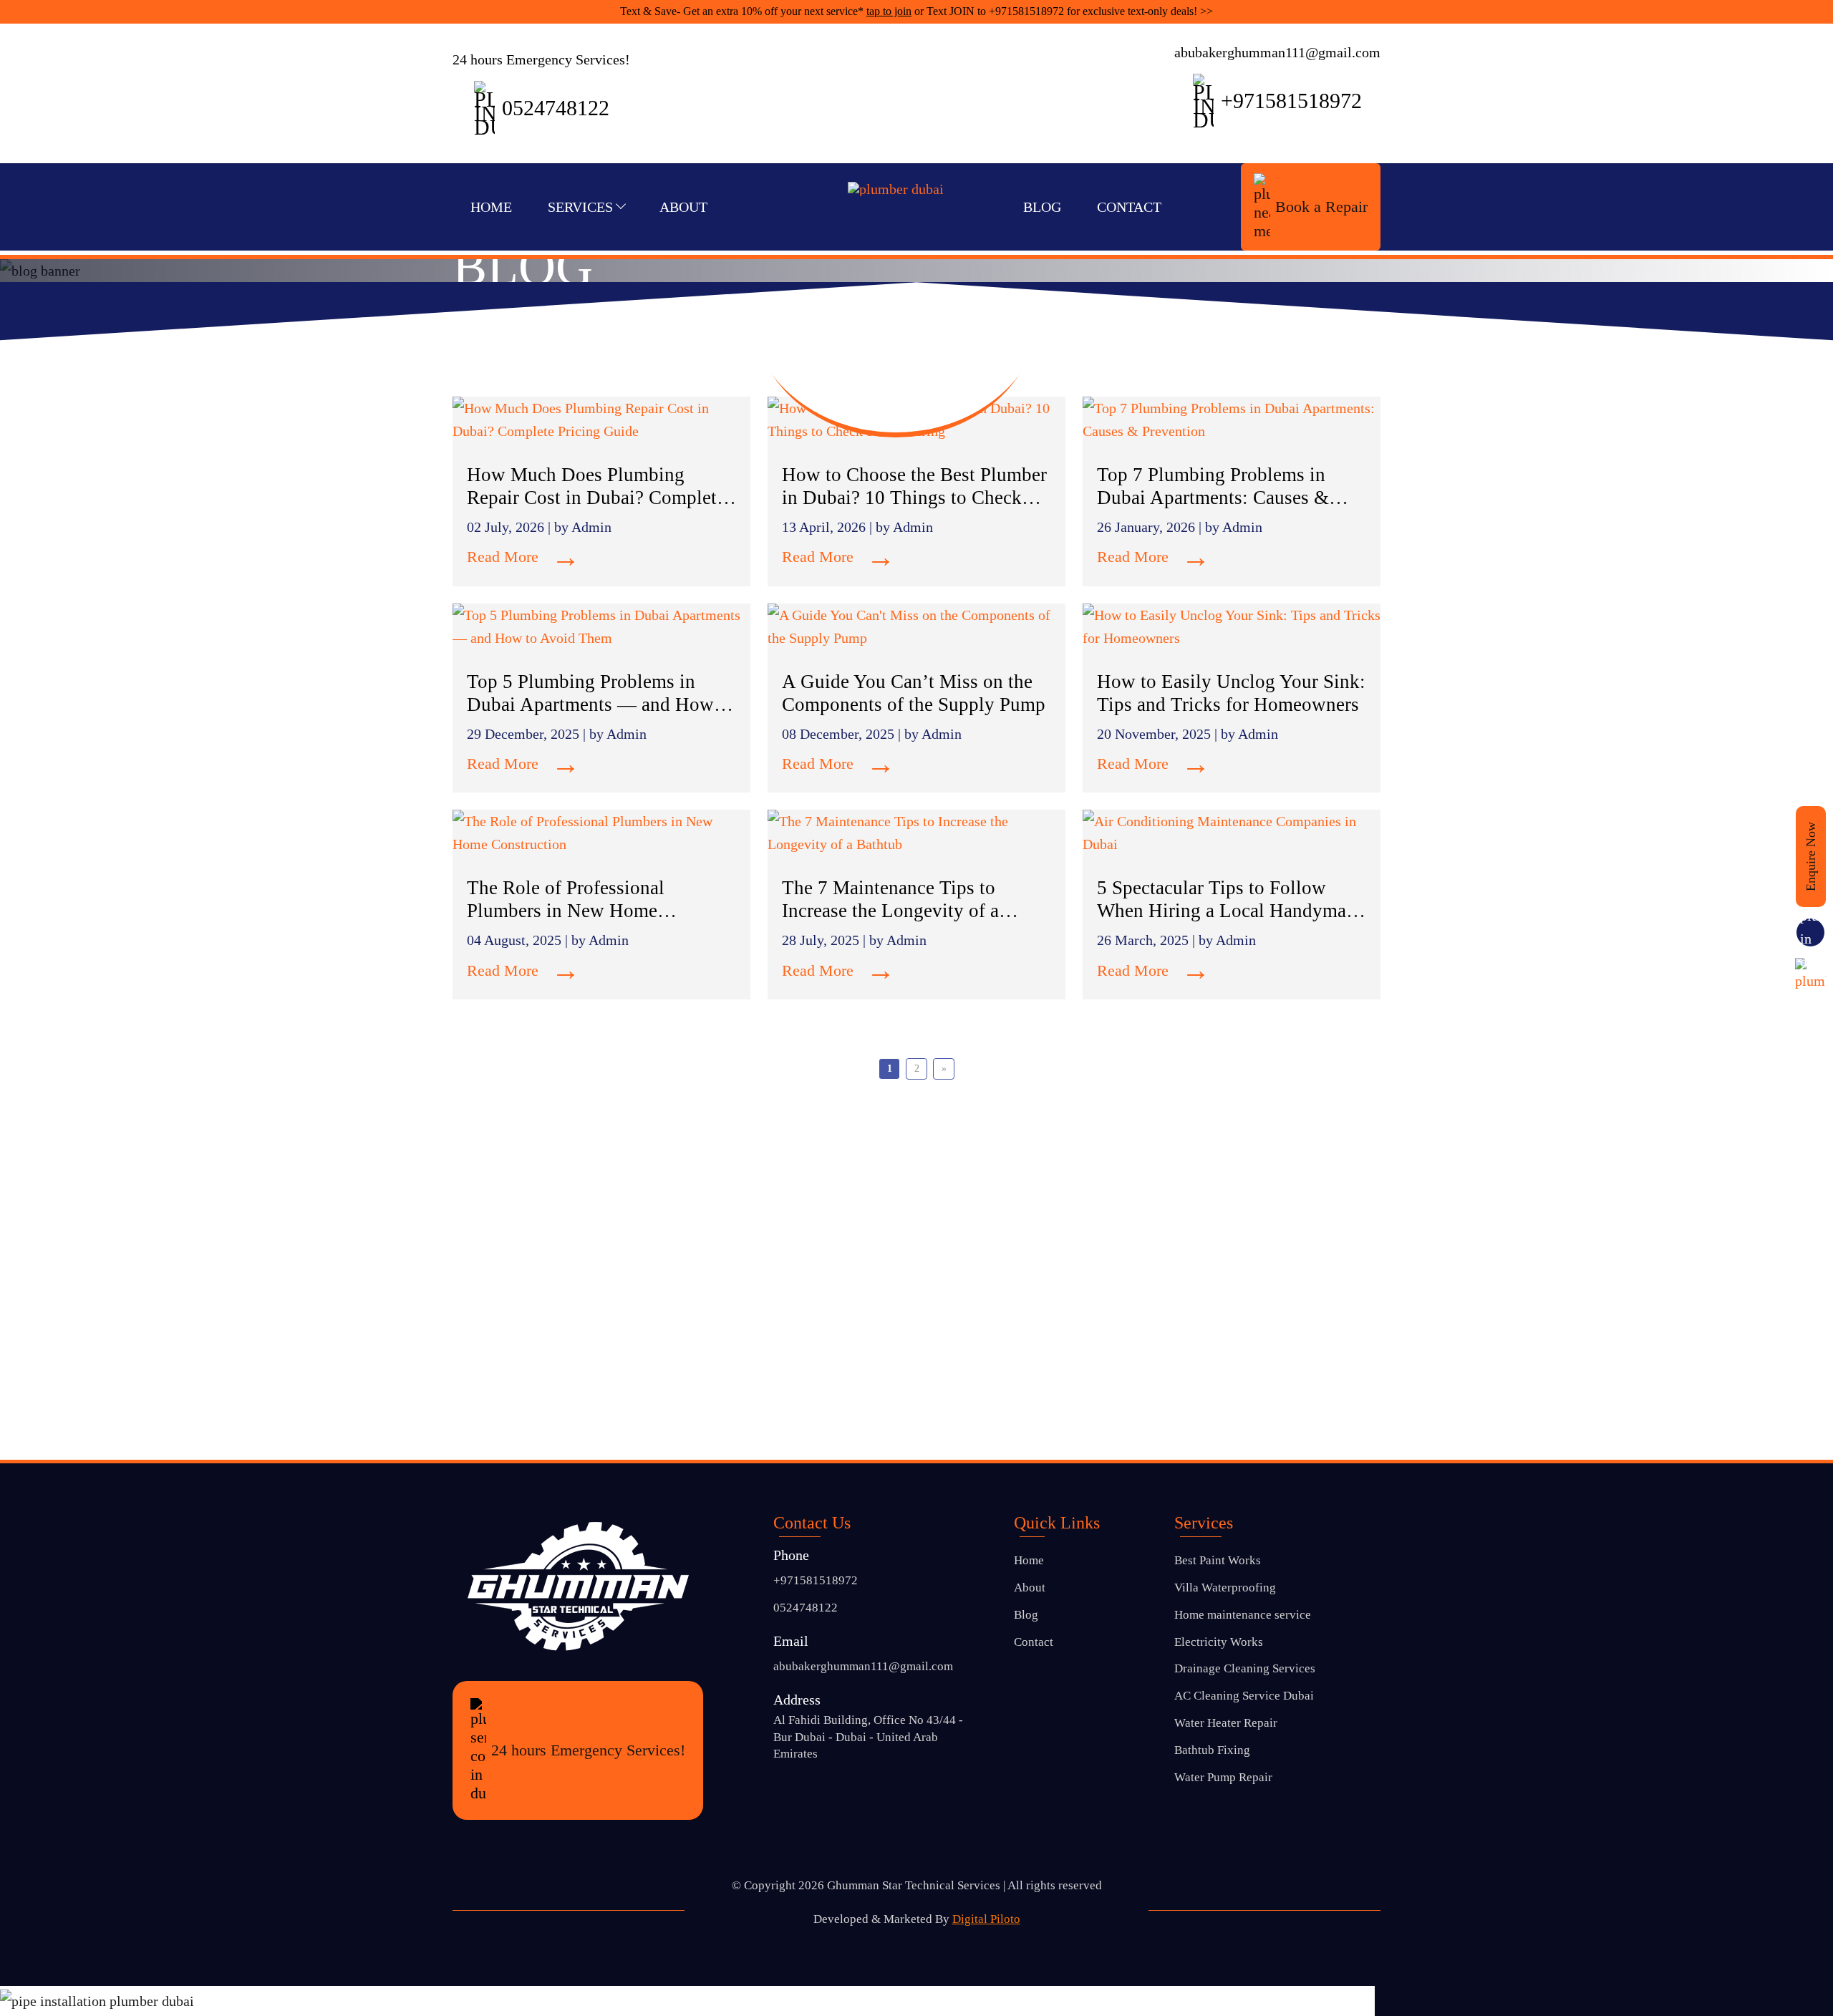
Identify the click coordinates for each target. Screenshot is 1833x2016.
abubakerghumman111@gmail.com (1277, 52)
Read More (523, 557)
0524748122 (806, 1608)
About (683, 207)
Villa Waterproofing (1225, 1588)
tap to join (889, 11)
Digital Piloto (986, 1919)
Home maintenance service (1243, 1615)
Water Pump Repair (1223, 1777)
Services (580, 207)
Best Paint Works (1218, 1560)
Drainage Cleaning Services (1245, 1668)
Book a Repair (1321, 207)
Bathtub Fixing (1212, 1750)
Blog (1042, 207)
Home (491, 207)
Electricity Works (1219, 1642)
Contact (1129, 207)
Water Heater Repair (1226, 1723)
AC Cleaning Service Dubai (1244, 1696)
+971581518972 (1026, 11)
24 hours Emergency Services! (588, 1750)
